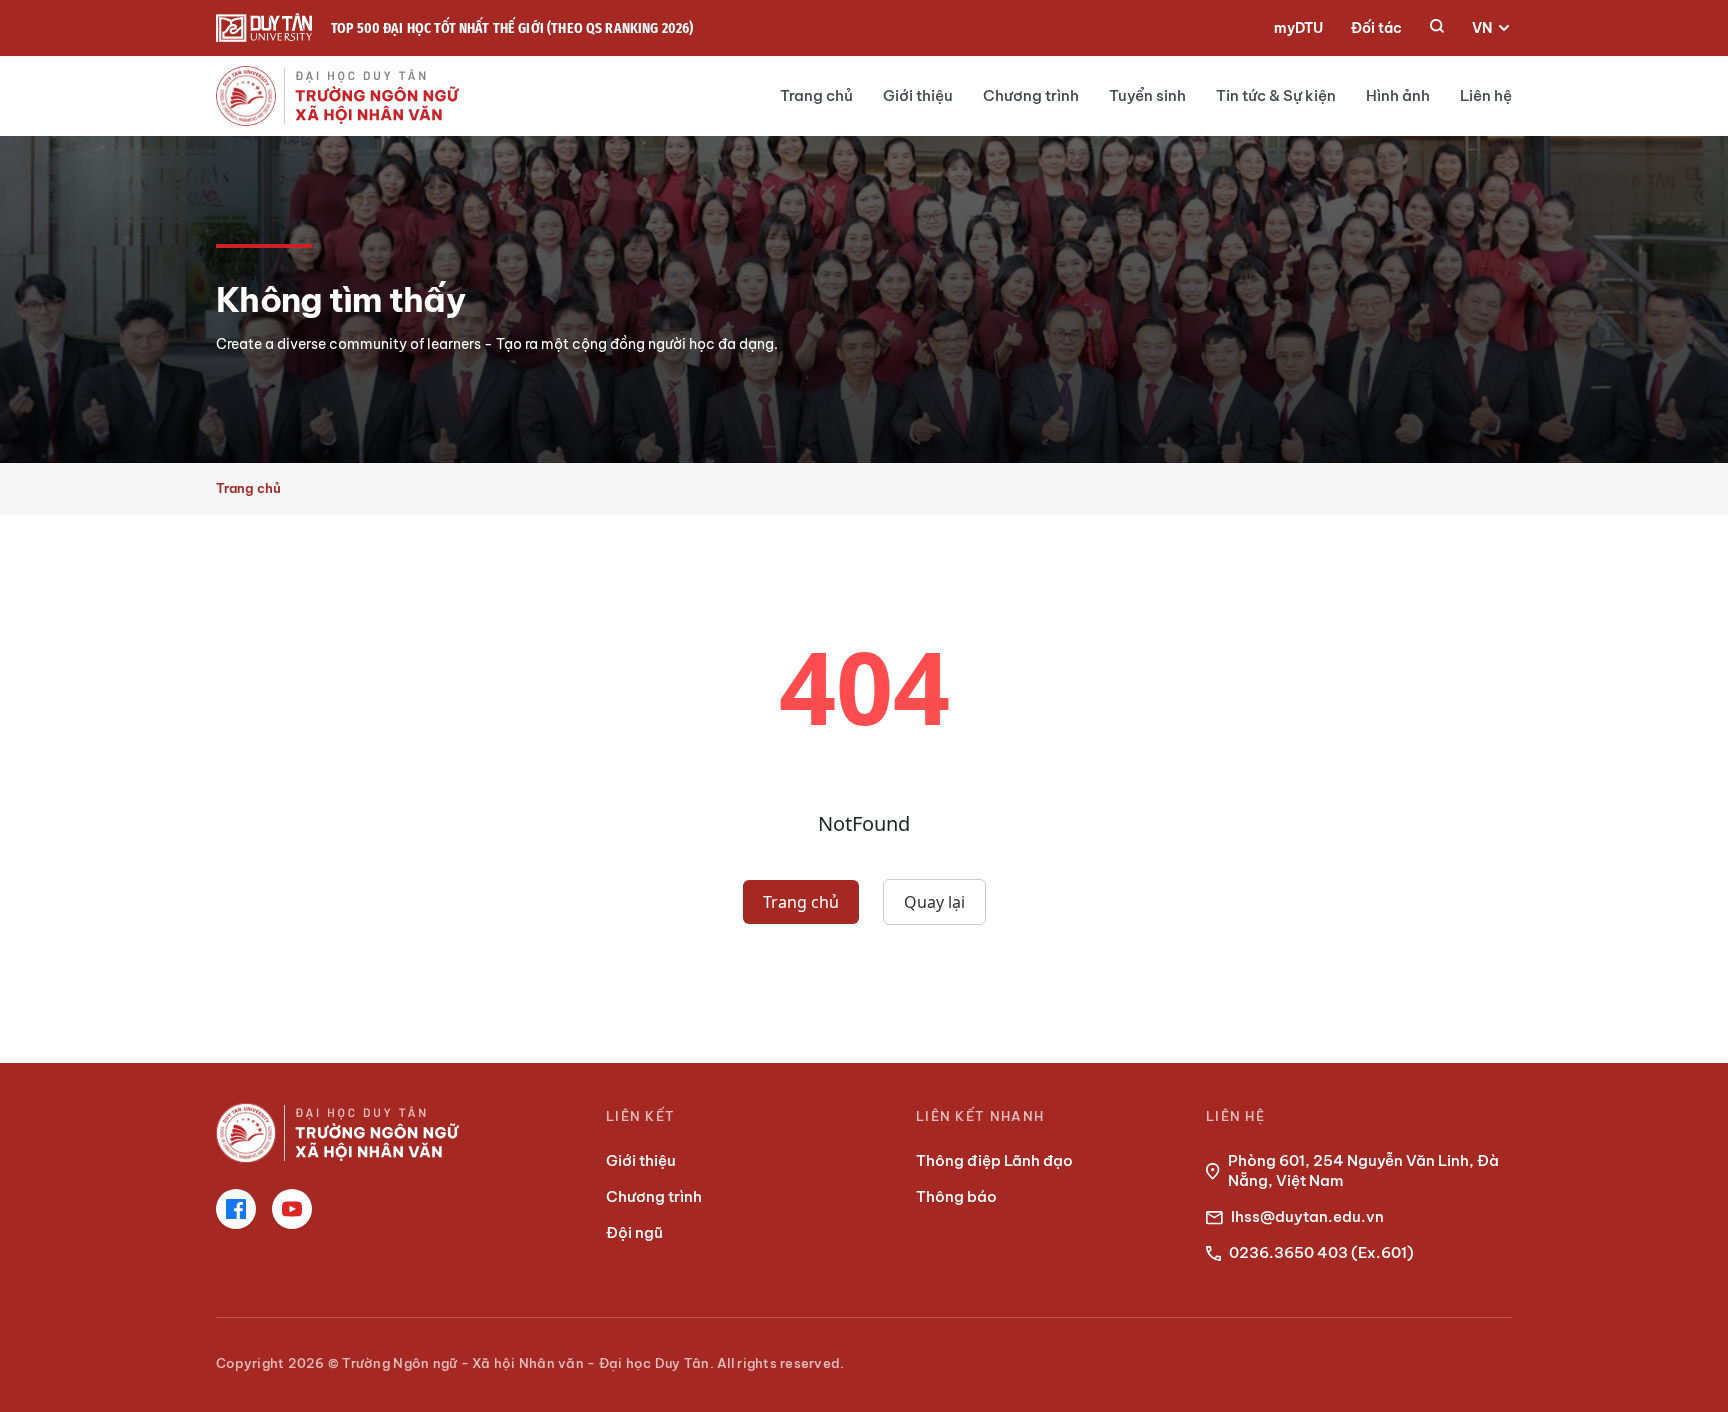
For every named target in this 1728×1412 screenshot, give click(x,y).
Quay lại (934, 902)
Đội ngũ (634, 1232)
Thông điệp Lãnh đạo (994, 1160)
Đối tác (1376, 28)
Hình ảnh (1398, 95)
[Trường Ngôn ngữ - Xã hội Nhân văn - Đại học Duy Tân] (264, 28)
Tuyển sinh (1147, 95)
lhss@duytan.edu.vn (1307, 1216)
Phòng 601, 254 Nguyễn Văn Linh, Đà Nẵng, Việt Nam (1363, 1170)
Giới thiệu (918, 95)
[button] (1437, 28)
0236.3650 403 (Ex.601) (1321, 1252)
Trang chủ (816, 95)
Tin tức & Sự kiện (1276, 95)
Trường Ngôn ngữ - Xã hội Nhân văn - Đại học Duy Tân (525, 1363)
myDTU (1298, 28)
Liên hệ (1486, 95)
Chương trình (1031, 95)
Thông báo (956, 1196)
